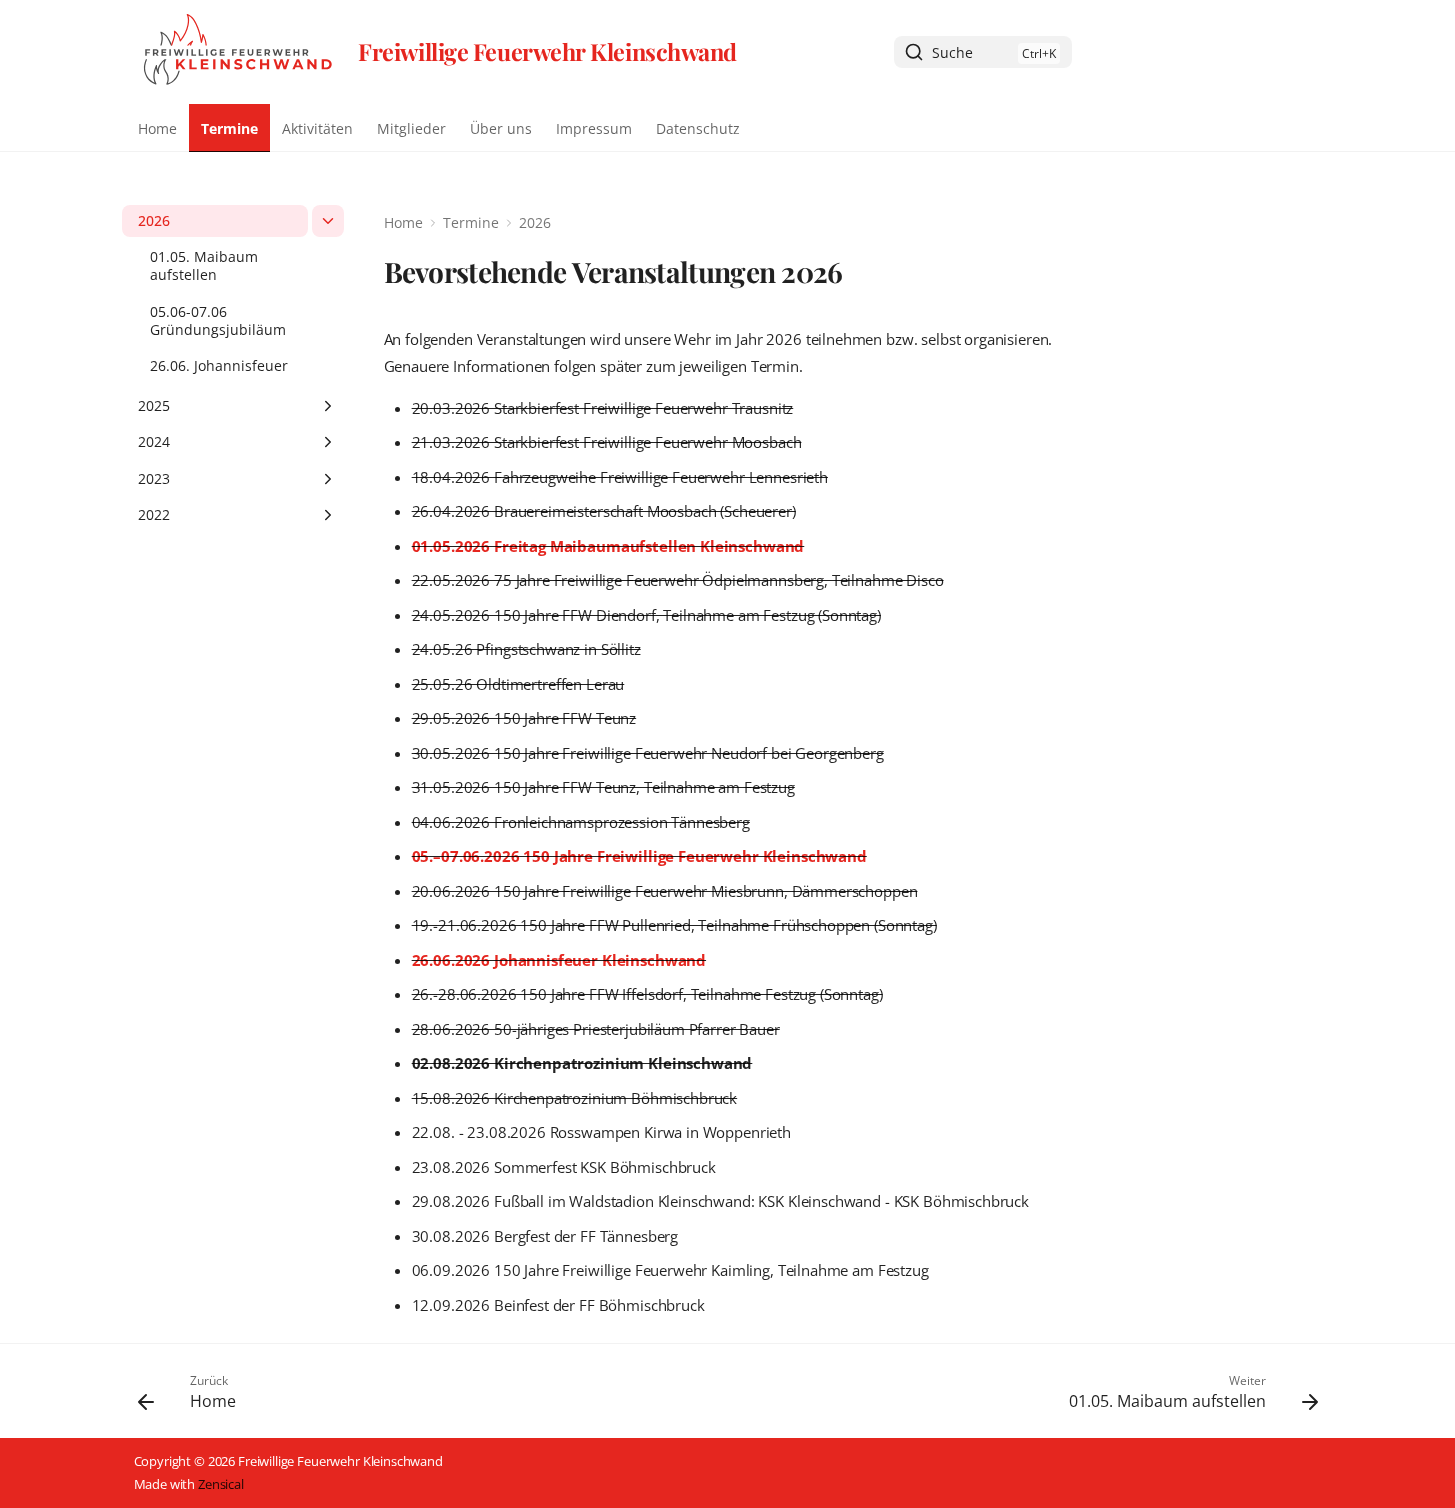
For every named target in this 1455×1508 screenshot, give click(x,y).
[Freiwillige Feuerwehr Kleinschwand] (238, 52)
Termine (229, 129)
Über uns (501, 129)
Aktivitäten (317, 129)
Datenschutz (698, 129)
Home (157, 129)
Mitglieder (411, 129)
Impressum (594, 129)
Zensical (221, 1484)
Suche (952, 52)
